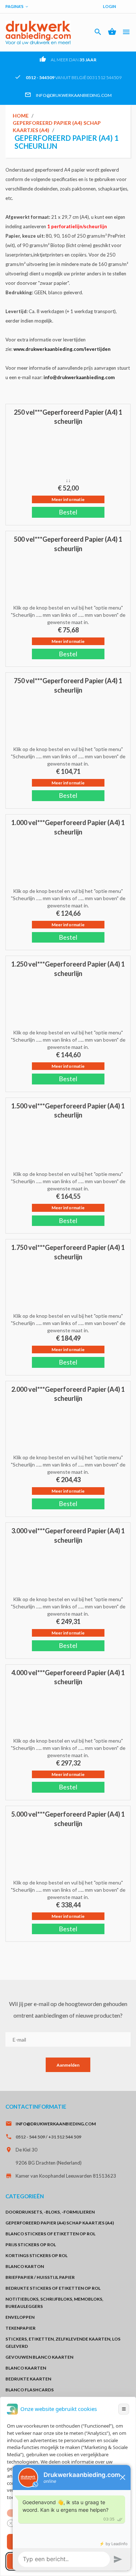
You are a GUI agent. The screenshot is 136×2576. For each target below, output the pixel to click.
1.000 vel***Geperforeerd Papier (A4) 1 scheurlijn (68, 827)
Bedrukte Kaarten (28, 2379)
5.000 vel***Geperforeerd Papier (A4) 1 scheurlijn (68, 1819)
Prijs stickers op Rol (31, 2245)
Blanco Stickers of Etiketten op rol (50, 2234)
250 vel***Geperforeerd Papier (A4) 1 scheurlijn (68, 417)
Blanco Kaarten (26, 2368)
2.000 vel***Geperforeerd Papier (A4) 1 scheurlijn (68, 1394)
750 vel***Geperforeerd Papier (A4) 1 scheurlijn (68, 685)
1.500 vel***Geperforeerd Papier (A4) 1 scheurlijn (68, 1111)
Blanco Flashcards (30, 2390)
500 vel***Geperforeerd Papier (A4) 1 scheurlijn (68, 544)
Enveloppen (20, 2317)
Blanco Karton (25, 2266)
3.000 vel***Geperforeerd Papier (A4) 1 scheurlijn (68, 1535)
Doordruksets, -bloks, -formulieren (50, 2212)
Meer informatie (68, 499)
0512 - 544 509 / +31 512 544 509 (48, 2137)
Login (110, 6)
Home (21, 116)
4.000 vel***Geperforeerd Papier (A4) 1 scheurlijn (68, 1677)
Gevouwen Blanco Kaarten (39, 2357)
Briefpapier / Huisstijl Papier (40, 2277)
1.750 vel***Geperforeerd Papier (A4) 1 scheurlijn (68, 1252)
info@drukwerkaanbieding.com (74, 95)
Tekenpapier (20, 2328)
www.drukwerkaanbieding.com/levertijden (62, 349)
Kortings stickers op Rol (36, 2255)
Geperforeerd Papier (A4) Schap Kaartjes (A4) (60, 2223)
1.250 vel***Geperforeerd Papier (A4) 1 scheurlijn (68, 969)
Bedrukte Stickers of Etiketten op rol (53, 2288)
